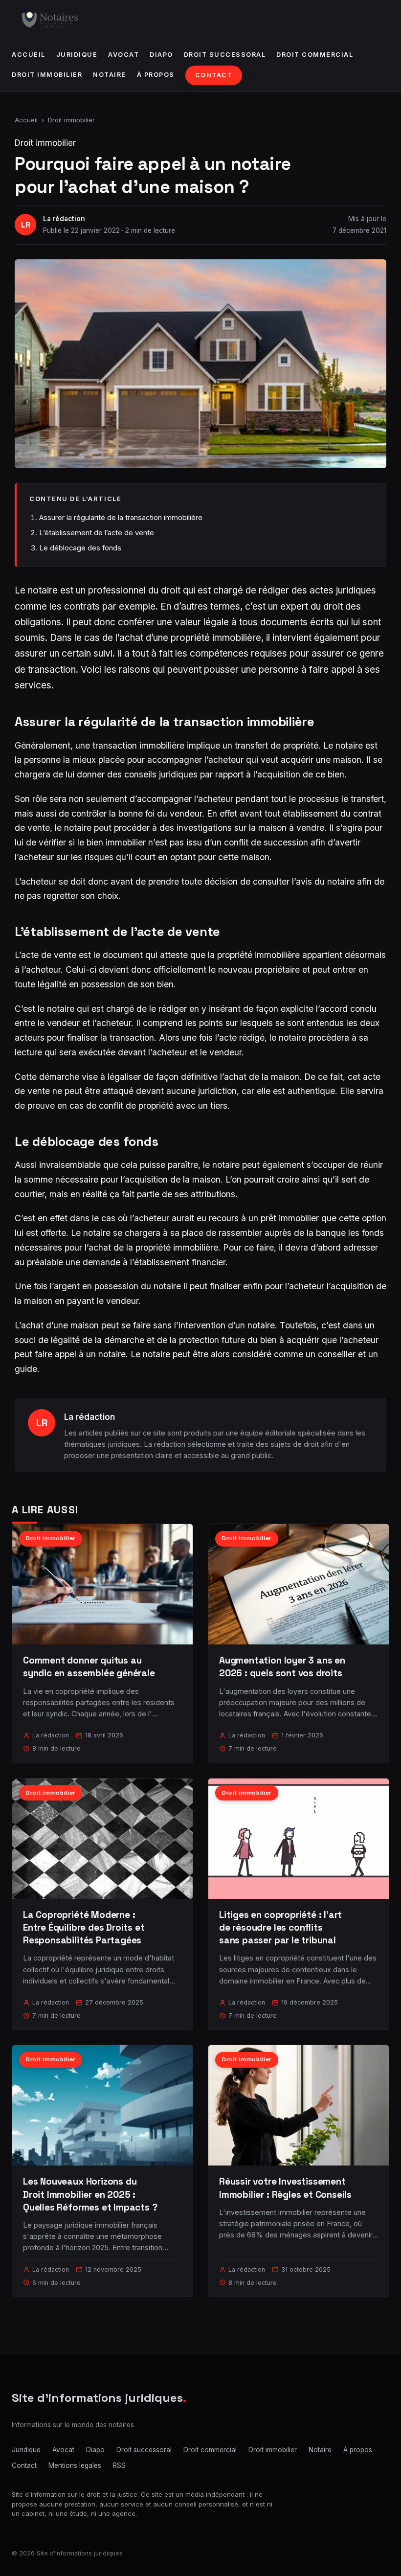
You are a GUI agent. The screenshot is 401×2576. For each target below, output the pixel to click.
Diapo (161, 55)
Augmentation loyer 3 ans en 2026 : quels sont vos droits (282, 1667)
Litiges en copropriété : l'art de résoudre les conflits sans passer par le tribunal (280, 1927)
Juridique (77, 55)
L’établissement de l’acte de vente (97, 533)
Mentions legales (75, 2465)
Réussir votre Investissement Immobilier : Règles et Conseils (285, 2188)
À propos (156, 75)
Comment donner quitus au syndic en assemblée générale (89, 1667)
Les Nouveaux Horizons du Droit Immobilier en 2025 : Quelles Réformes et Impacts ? (90, 2194)
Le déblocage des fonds (80, 548)
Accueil (29, 55)
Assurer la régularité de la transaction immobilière (121, 517)
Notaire (110, 75)
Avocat (123, 55)
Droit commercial (315, 55)
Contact (214, 75)
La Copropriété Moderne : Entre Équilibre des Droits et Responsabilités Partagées (84, 1927)
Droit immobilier (47, 75)
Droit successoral (225, 55)
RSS (119, 2465)
